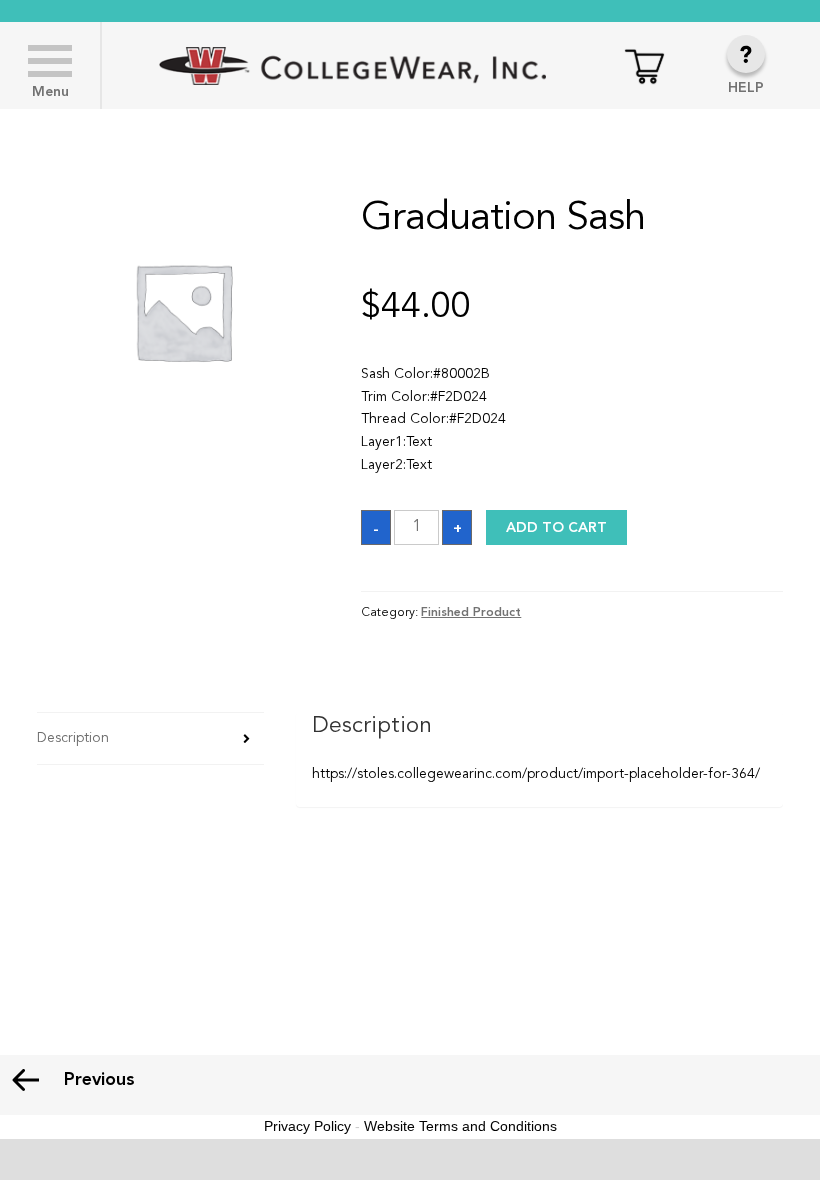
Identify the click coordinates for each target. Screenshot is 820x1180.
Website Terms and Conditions (460, 1126)
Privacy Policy (307, 1126)
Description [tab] (73, 738)
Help (746, 88)
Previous (99, 1080)
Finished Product (471, 613)
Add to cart (556, 528)
